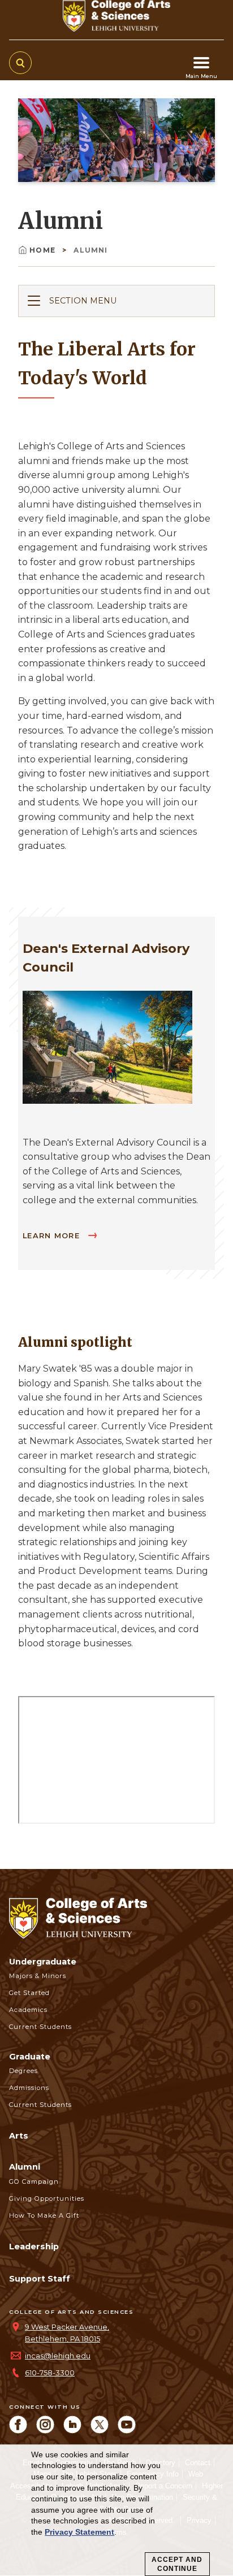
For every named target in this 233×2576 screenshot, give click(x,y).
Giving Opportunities (47, 2198)
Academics (28, 2010)
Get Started (29, 1993)
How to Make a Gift (44, 2215)
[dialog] (116, 2510)
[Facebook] (18, 2430)
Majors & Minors (38, 1976)
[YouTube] (127, 2430)
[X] (100, 2430)
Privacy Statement (79, 2532)
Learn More (53, 1236)
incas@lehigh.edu (58, 2356)
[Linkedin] (72, 2430)
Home (44, 250)
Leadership (34, 2247)
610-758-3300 (50, 2373)
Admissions (29, 2088)
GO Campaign (34, 2182)
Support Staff (40, 2279)
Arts (19, 2136)
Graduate (30, 2057)
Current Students (40, 2027)
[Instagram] (45, 2430)
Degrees (23, 2071)
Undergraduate (43, 1962)
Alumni (25, 2167)
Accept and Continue (177, 2564)
